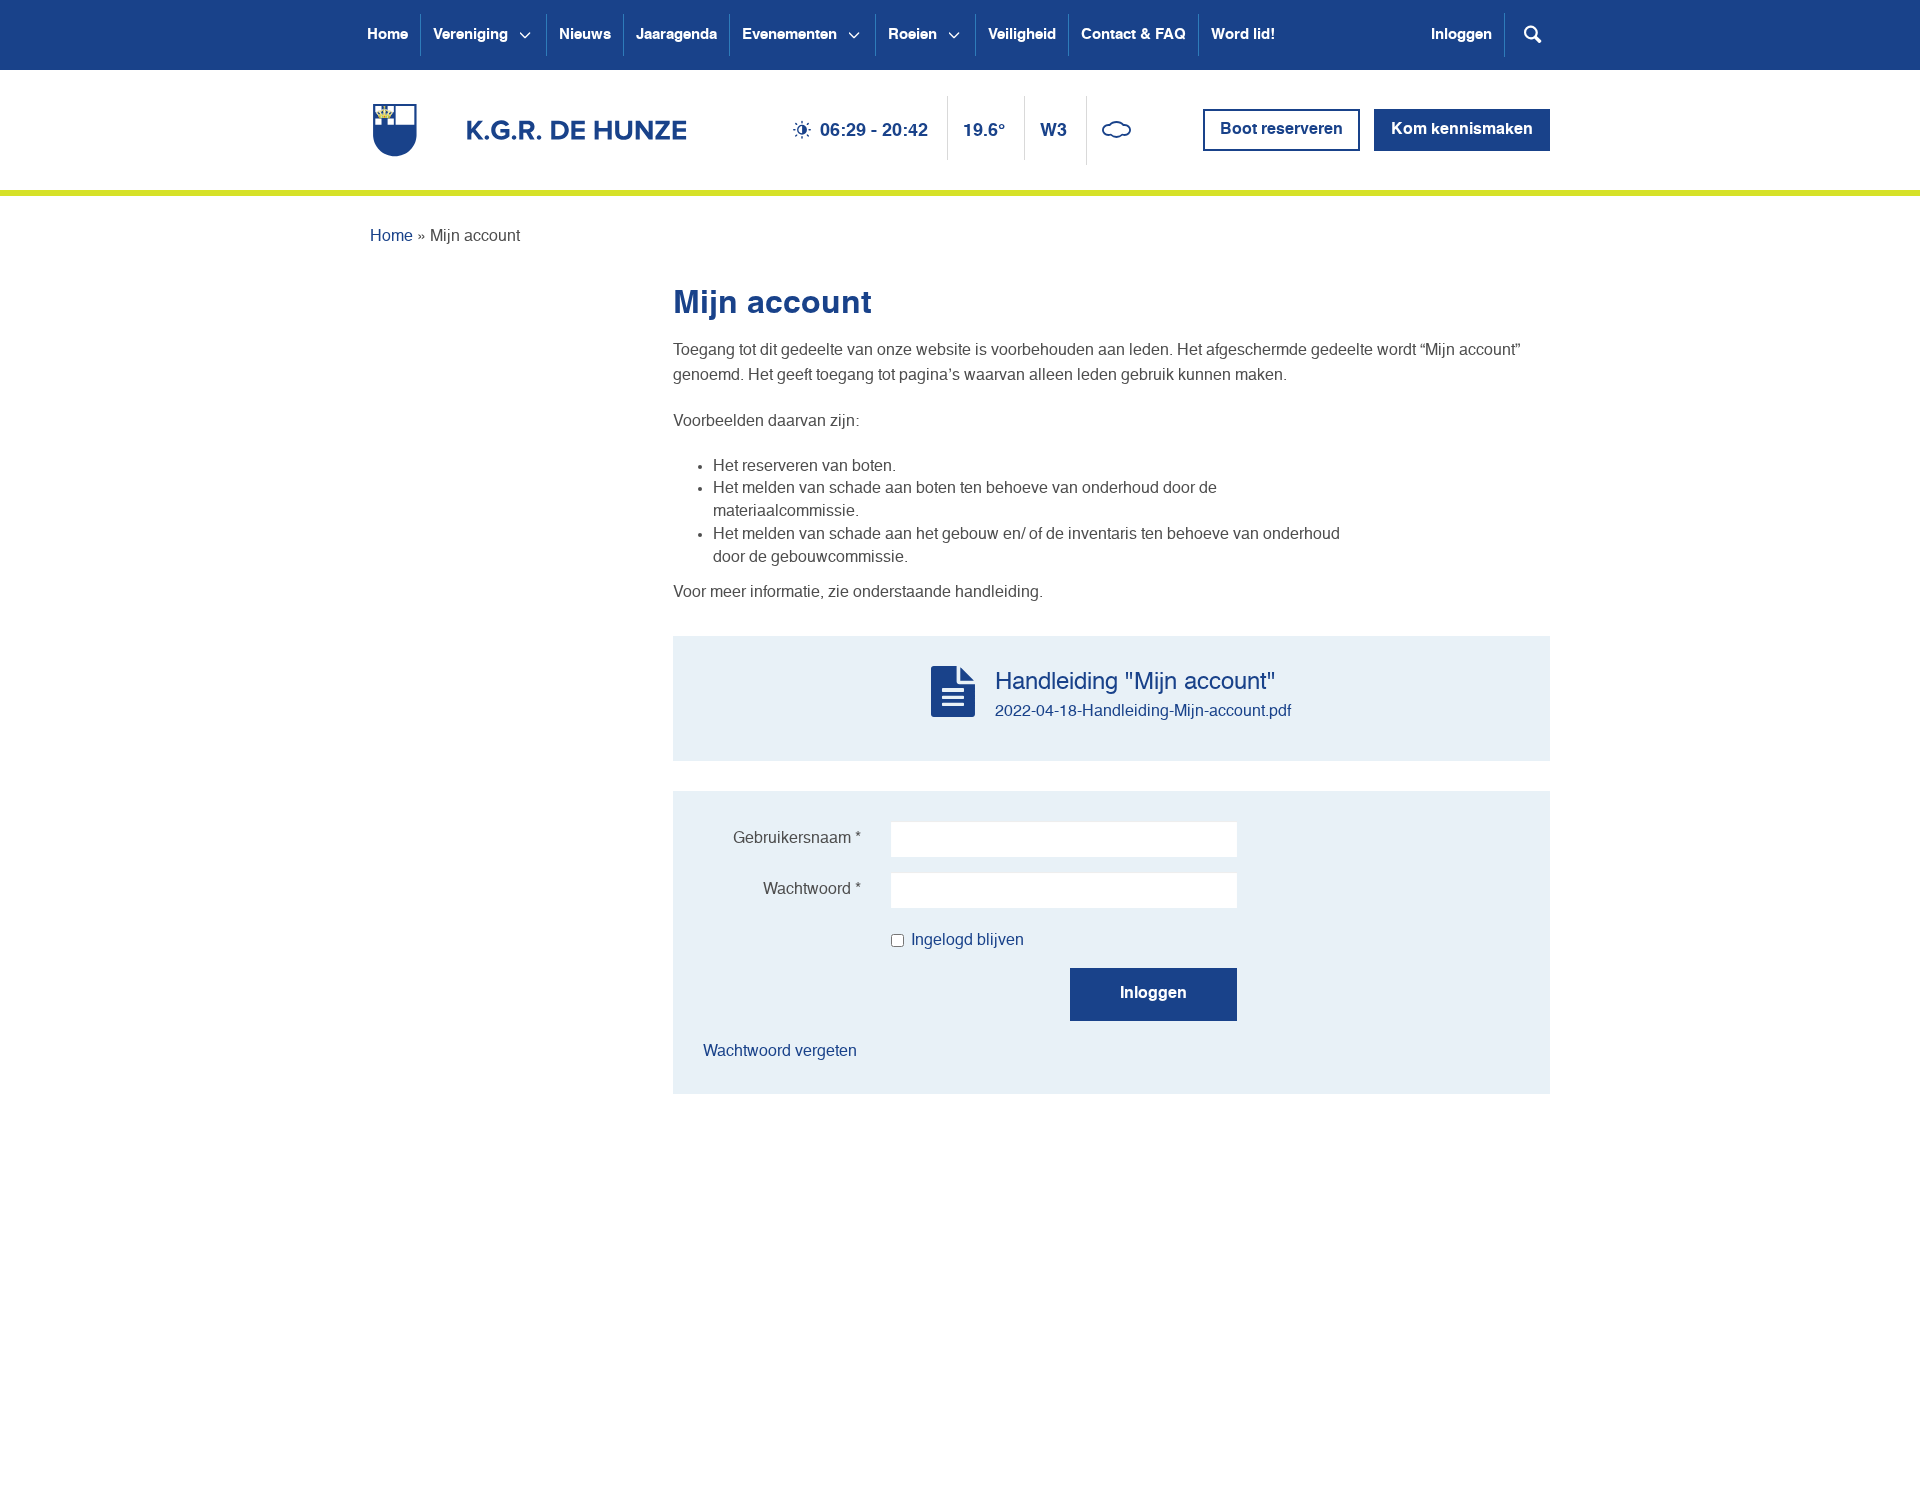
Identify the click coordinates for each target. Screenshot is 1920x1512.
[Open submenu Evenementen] (854, 35)
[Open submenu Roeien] (954, 35)
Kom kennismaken (1462, 130)
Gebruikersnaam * (797, 839)
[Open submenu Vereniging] (525, 35)
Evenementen (789, 34)
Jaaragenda (676, 34)
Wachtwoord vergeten (780, 1052)
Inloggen (1461, 34)
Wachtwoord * (812, 890)
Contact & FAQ (1133, 34)
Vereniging (470, 34)
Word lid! (1243, 34)
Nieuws (585, 34)
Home (387, 34)
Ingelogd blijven (967, 941)
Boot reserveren (1281, 130)
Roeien (912, 34)
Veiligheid (1022, 34)
